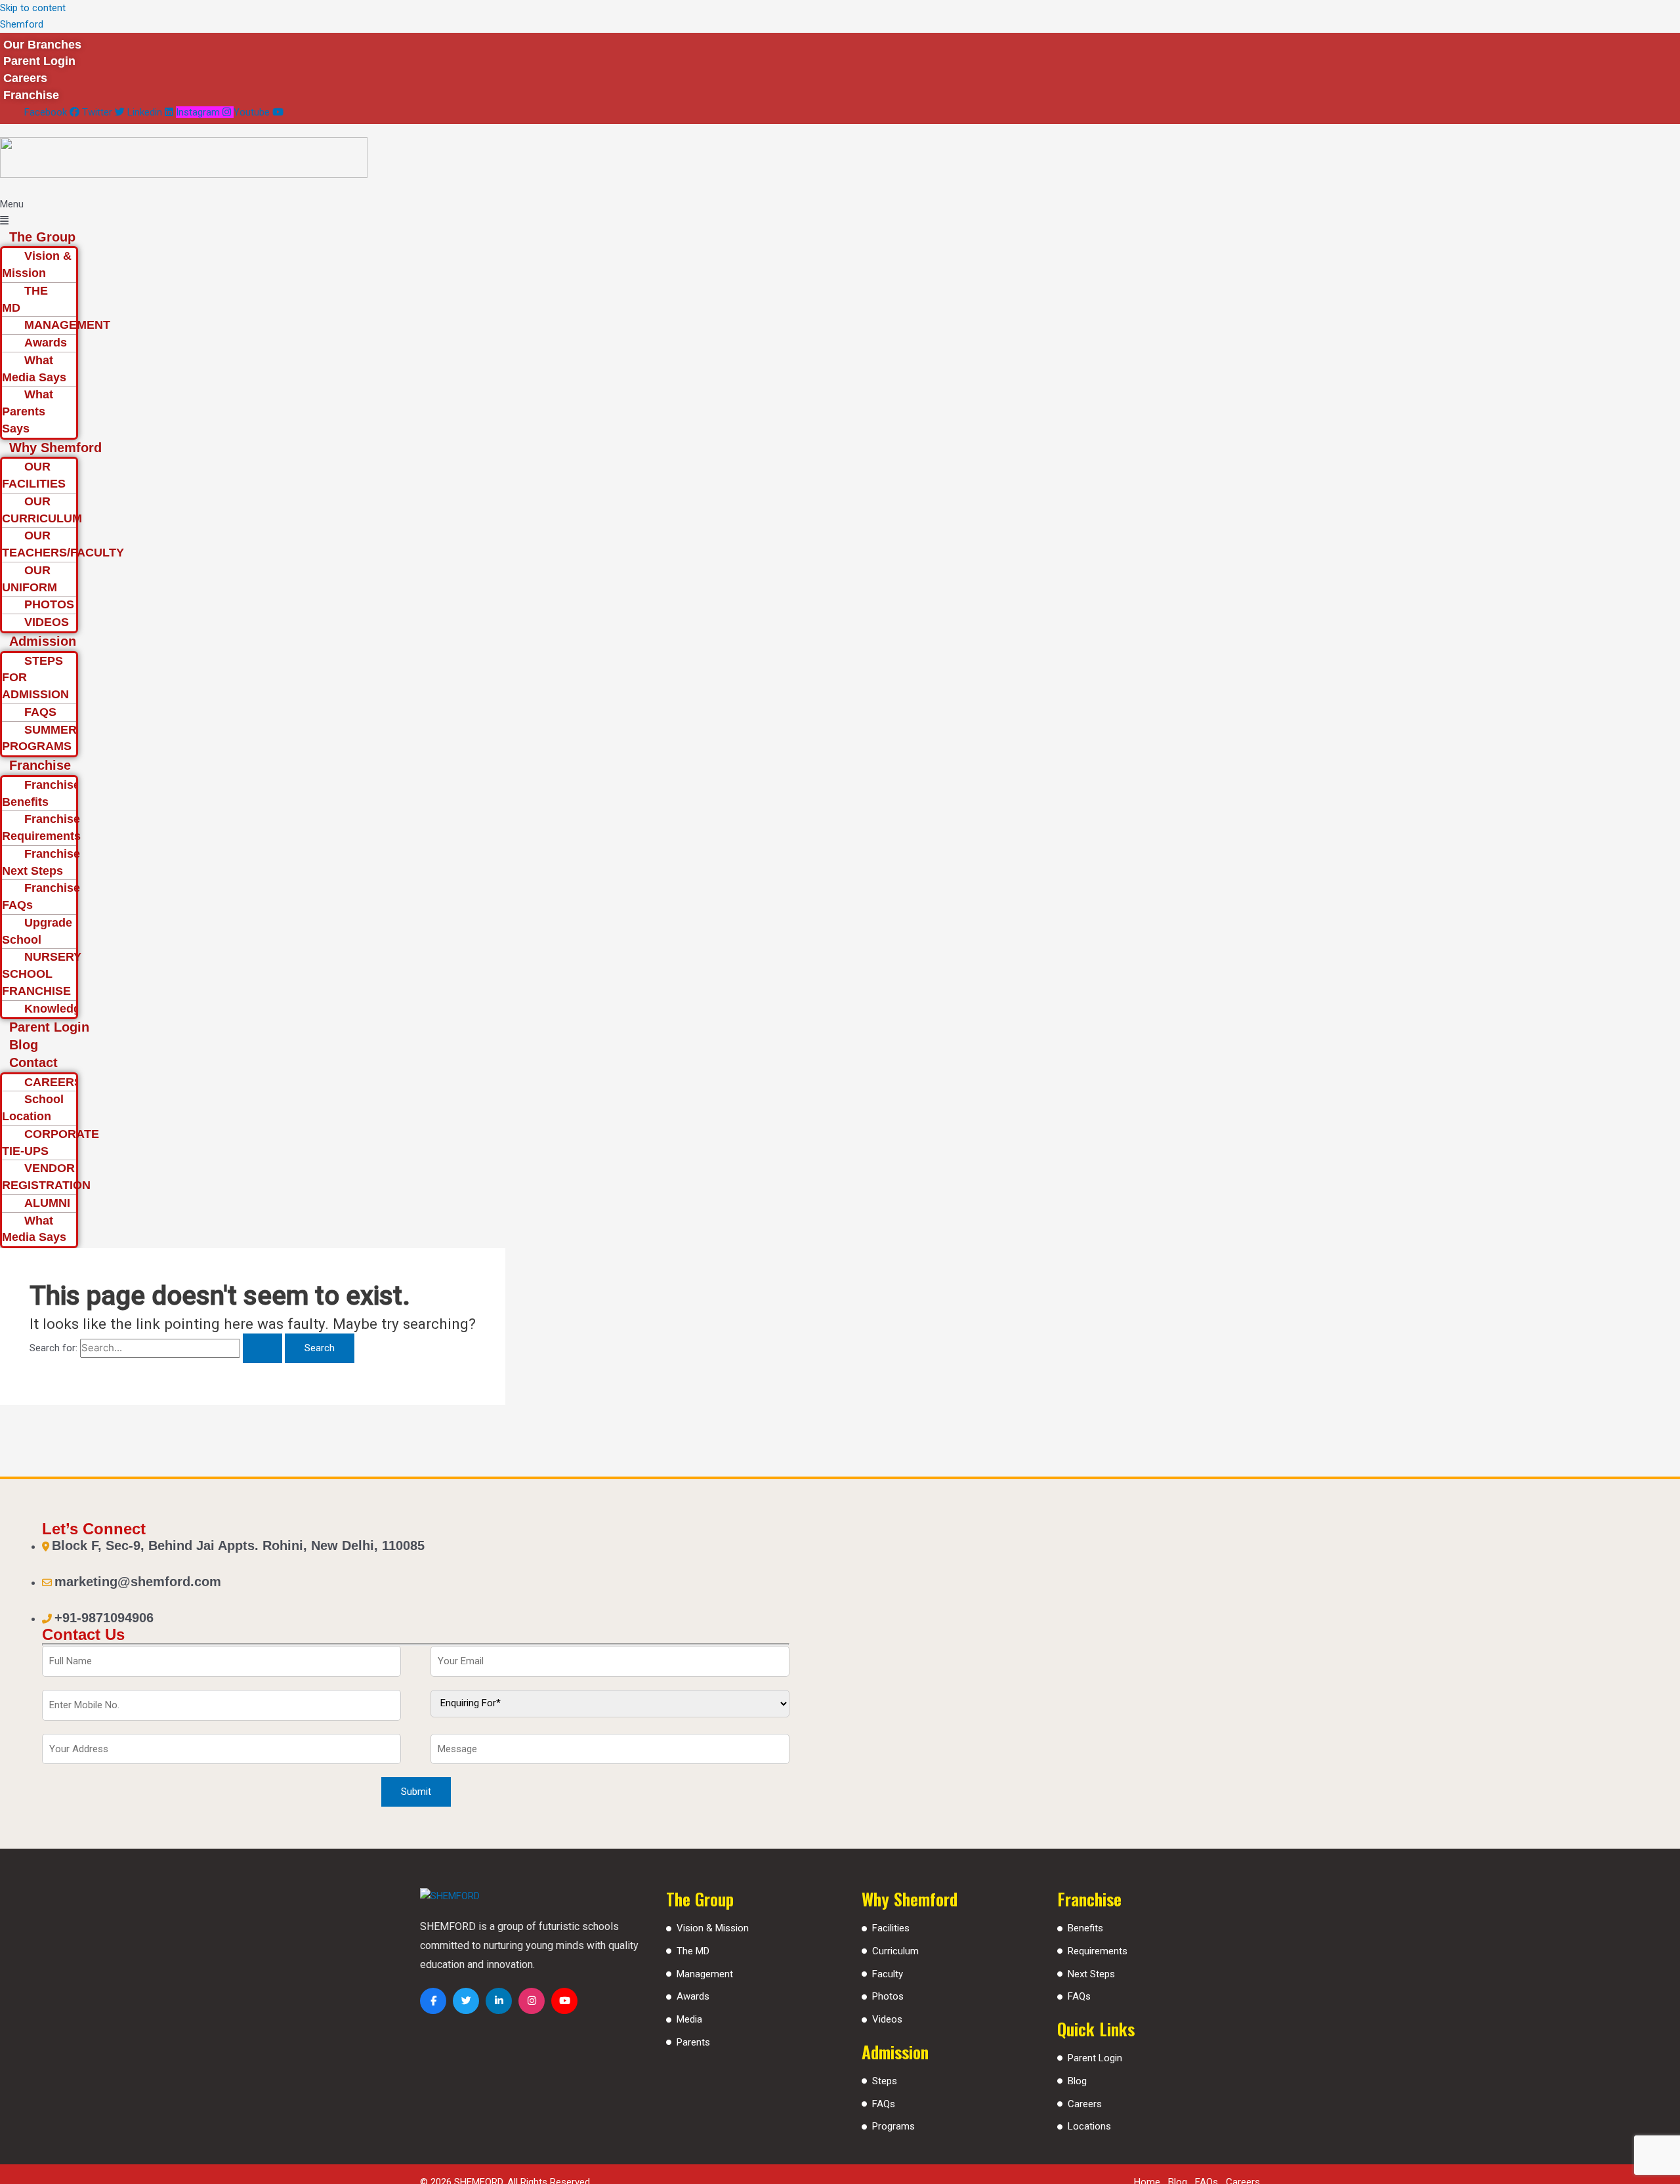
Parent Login (49, 1027)
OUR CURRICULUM (42, 510)
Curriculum (895, 1951)
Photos (888, 1996)
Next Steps (1091, 1974)
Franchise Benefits (41, 793)
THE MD (25, 299)
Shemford (22, 24)
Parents (693, 2042)
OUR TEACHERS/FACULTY (63, 544)
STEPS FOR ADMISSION (35, 678)
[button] (721, 213)
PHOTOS (49, 604)
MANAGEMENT (67, 325)
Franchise (40, 765)
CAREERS (53, 1082)
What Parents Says (28, 411)
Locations (1089, 2126)
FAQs (884, 2104)
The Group (42, 237)
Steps (885, 2081)
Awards (46, 343)
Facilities (891, 1928)
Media (689, 2019)
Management (705, 1974)
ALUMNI (47, 1203)
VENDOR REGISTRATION (46, 1177)
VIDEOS (47, 622)
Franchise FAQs (41, 896)
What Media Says (34, 369)
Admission (43, 641)
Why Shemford (55, 448)
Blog (24, 1045)
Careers (1085, 2104)
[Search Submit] (262, 1348)
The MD (693, 1951)
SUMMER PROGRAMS (39, 738)
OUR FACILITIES (34, 475)
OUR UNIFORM (30, 579)
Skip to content (33, 8)
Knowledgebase (69, 1009)
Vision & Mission (37, 264)
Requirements (1098, 1951)
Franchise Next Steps (41, 862)
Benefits (1085, 1928)
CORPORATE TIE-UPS (51, 1143)
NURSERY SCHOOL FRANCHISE (42, 974)
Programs (893, 2126)
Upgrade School (37, 931)
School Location (33, 1108)
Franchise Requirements (41, 828)
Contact (33, 1062)
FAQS (40, 712)
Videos (887, 2019)
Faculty (888, 1974)
